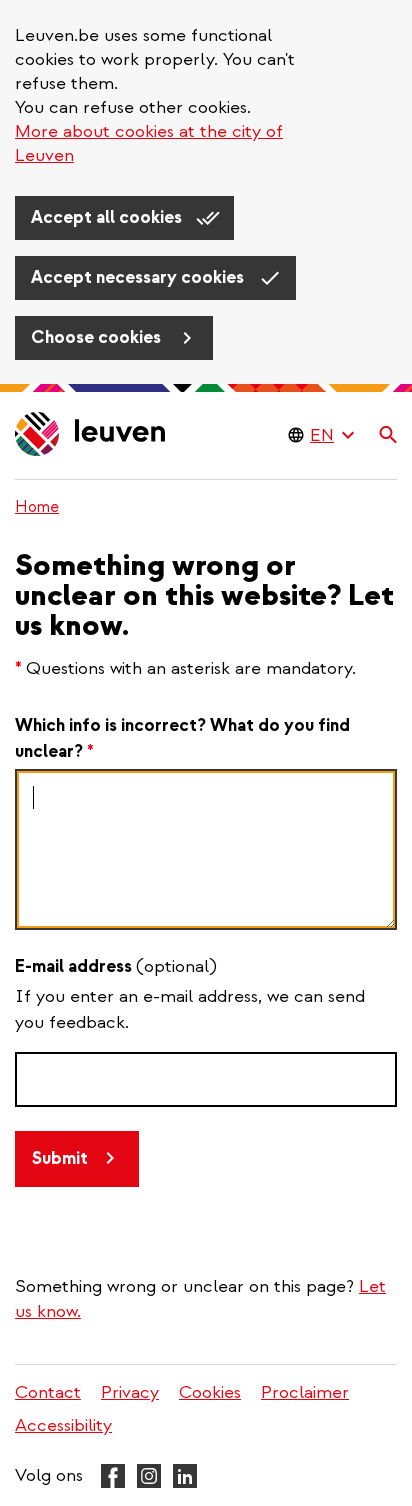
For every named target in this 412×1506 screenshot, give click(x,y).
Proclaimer (305, 1392)
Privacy (130, 1392)
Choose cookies (98, 337)
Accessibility (63, 1425)
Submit (60, 1158)
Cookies (210, 1392)
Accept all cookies (108, 217)
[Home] (91, 435)
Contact (48, 1392)
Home (37, 507)
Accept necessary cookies (139, 277)
